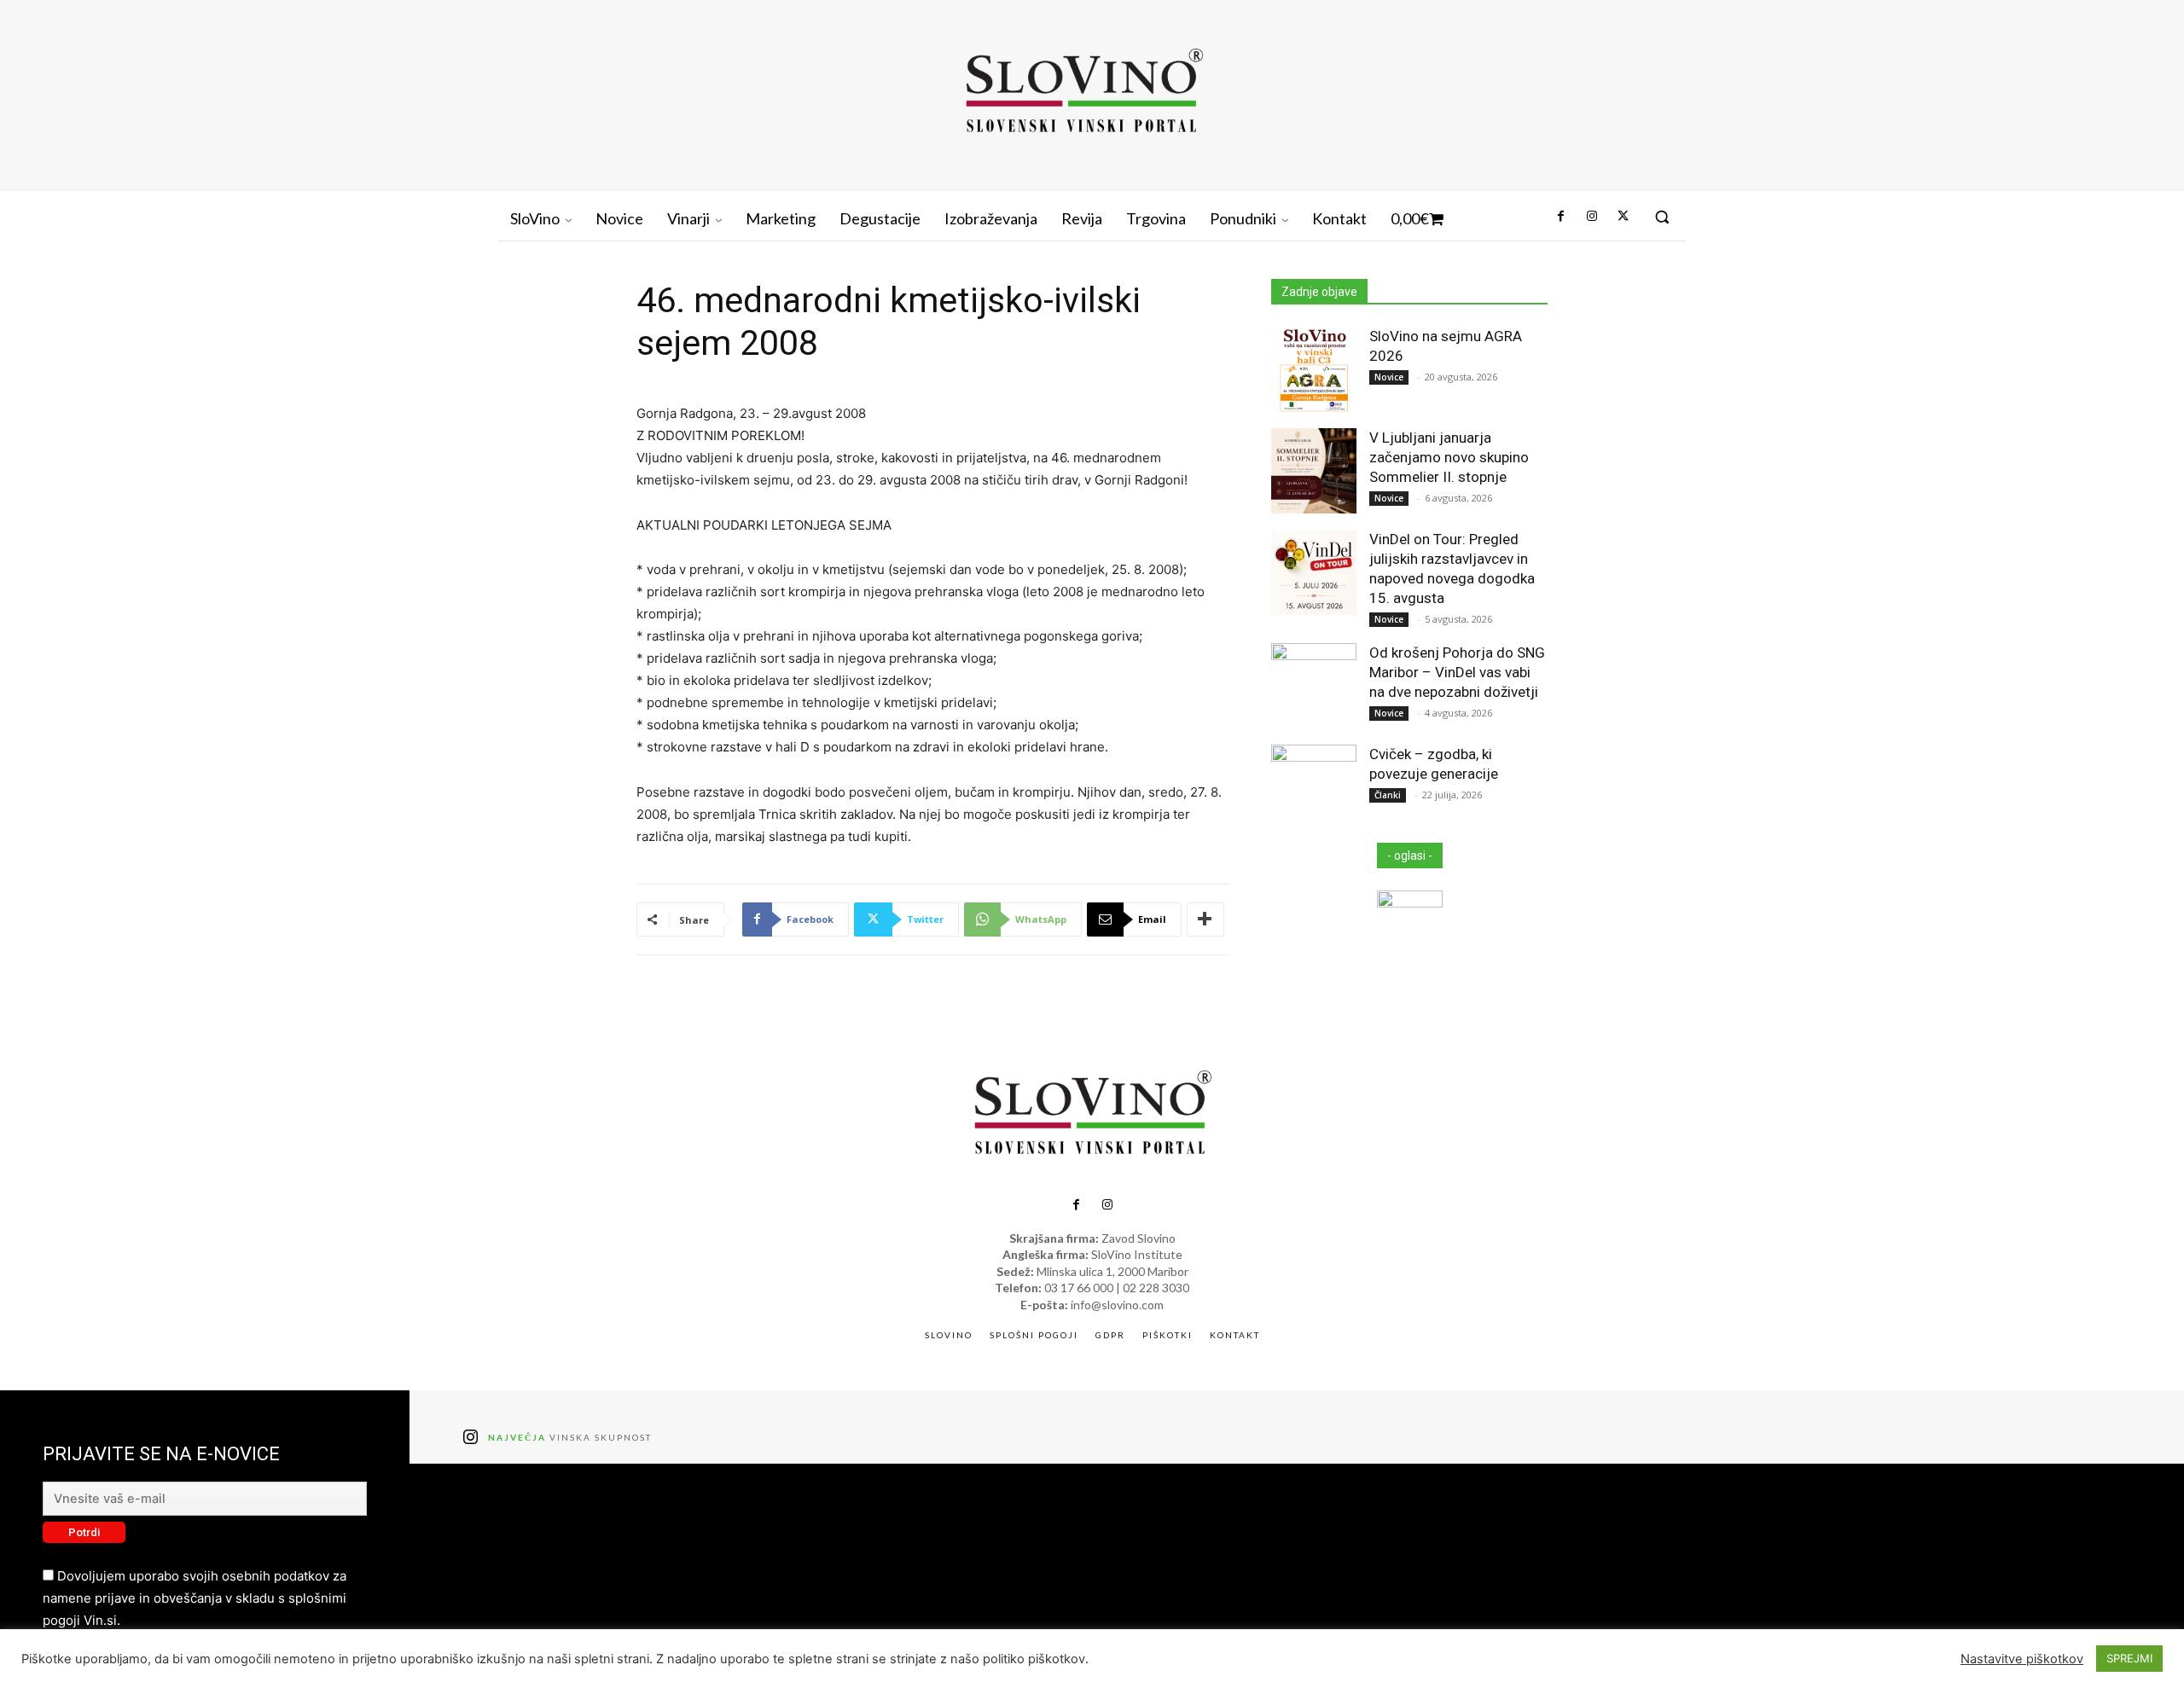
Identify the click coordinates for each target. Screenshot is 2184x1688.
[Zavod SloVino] (1083, 93)
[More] (1205, 919)
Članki (1388, 795)
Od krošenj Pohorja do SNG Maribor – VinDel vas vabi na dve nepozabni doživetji (1457, 672)
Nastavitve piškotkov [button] (2022, 1659)
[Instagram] (1591, 217)
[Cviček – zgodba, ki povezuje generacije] (1314, 787)
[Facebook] (1560, 217)
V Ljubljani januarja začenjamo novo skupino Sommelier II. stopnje (1449, 457)
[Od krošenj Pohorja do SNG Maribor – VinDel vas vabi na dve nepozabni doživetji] (1314, 686)
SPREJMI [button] (2129, 1658)
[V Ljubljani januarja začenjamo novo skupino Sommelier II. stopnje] (1314, 471)
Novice (1389, 377)
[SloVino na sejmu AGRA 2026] (1314, 369)
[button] (1662, 217)
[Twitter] (1623, 217)
